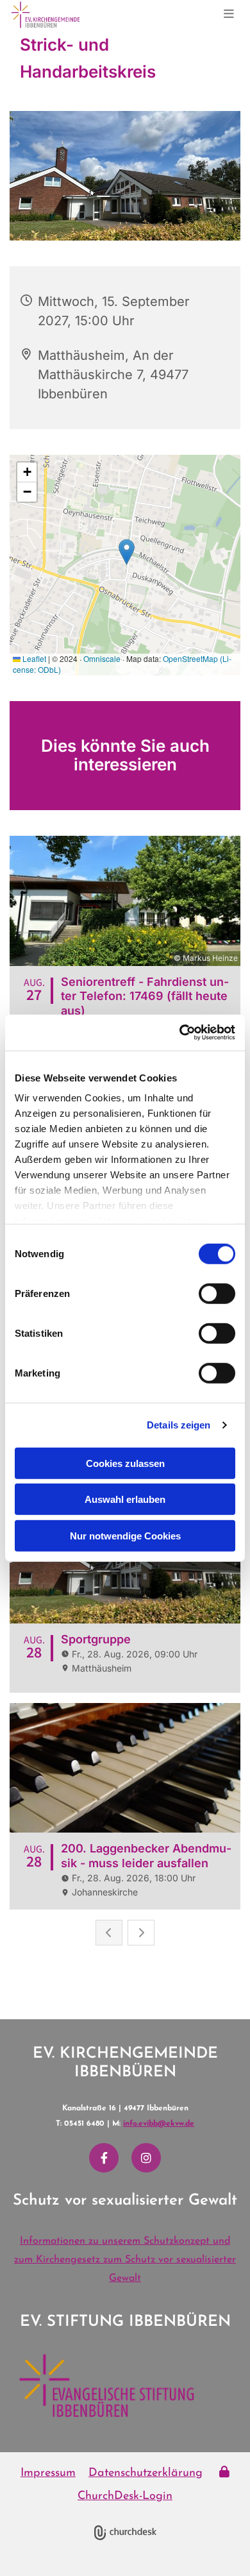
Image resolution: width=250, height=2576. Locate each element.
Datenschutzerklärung (146, 2473)
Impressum (48, 2473)
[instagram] (146, 2158)
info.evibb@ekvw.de (159, 2124)
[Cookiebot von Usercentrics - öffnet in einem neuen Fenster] (180, 1033)
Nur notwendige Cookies (125, 1535)
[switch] (217, 1293)
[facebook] (104, 2158)
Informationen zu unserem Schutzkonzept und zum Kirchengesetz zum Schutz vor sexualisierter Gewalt (125, 2260)
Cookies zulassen (125, 1463)
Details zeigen (179, 1425)
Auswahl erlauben (125, 1499)
